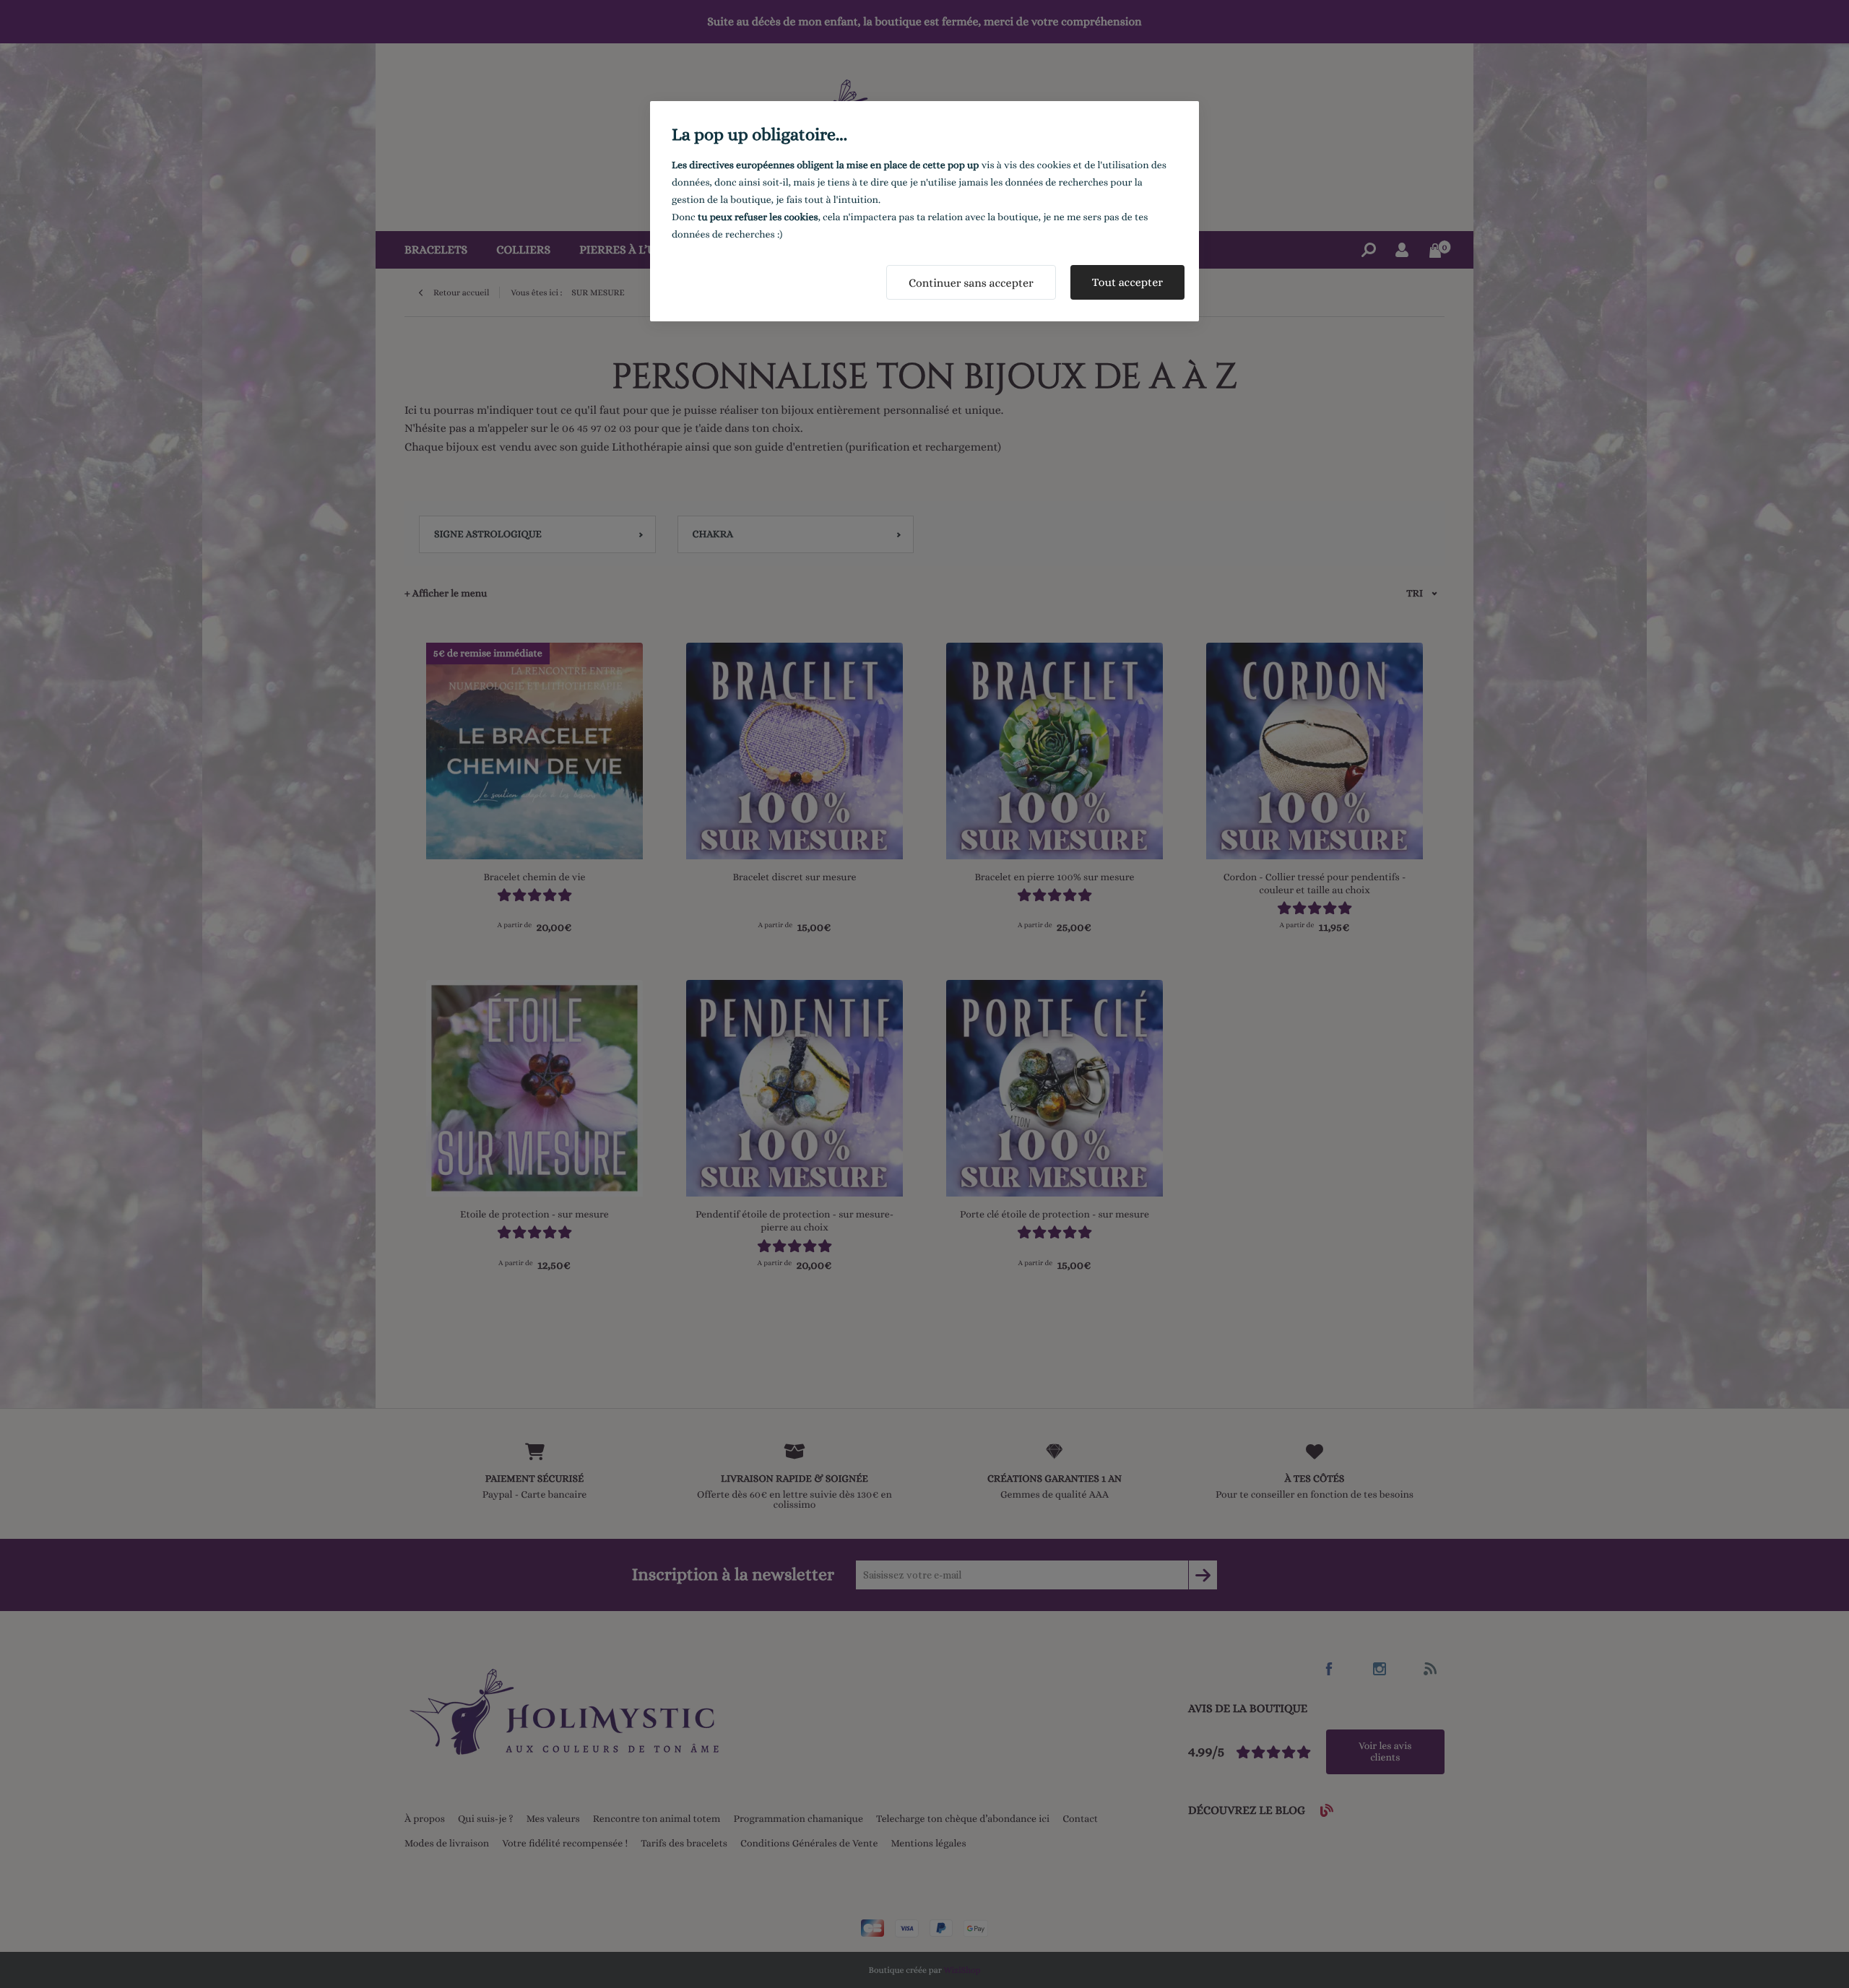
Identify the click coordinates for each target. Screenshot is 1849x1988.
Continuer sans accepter (971, 283)
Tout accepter (1127, 282)
